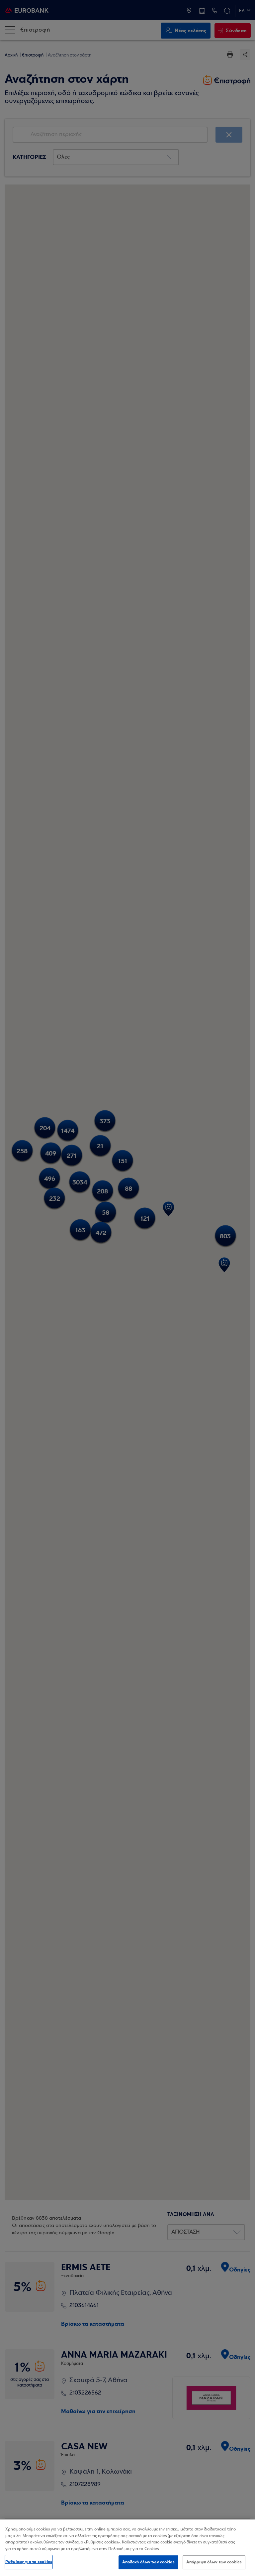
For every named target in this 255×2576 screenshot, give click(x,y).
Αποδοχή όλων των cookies (148, 2562)
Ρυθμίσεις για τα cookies (29, 2562)
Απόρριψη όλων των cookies (214, 2562)
